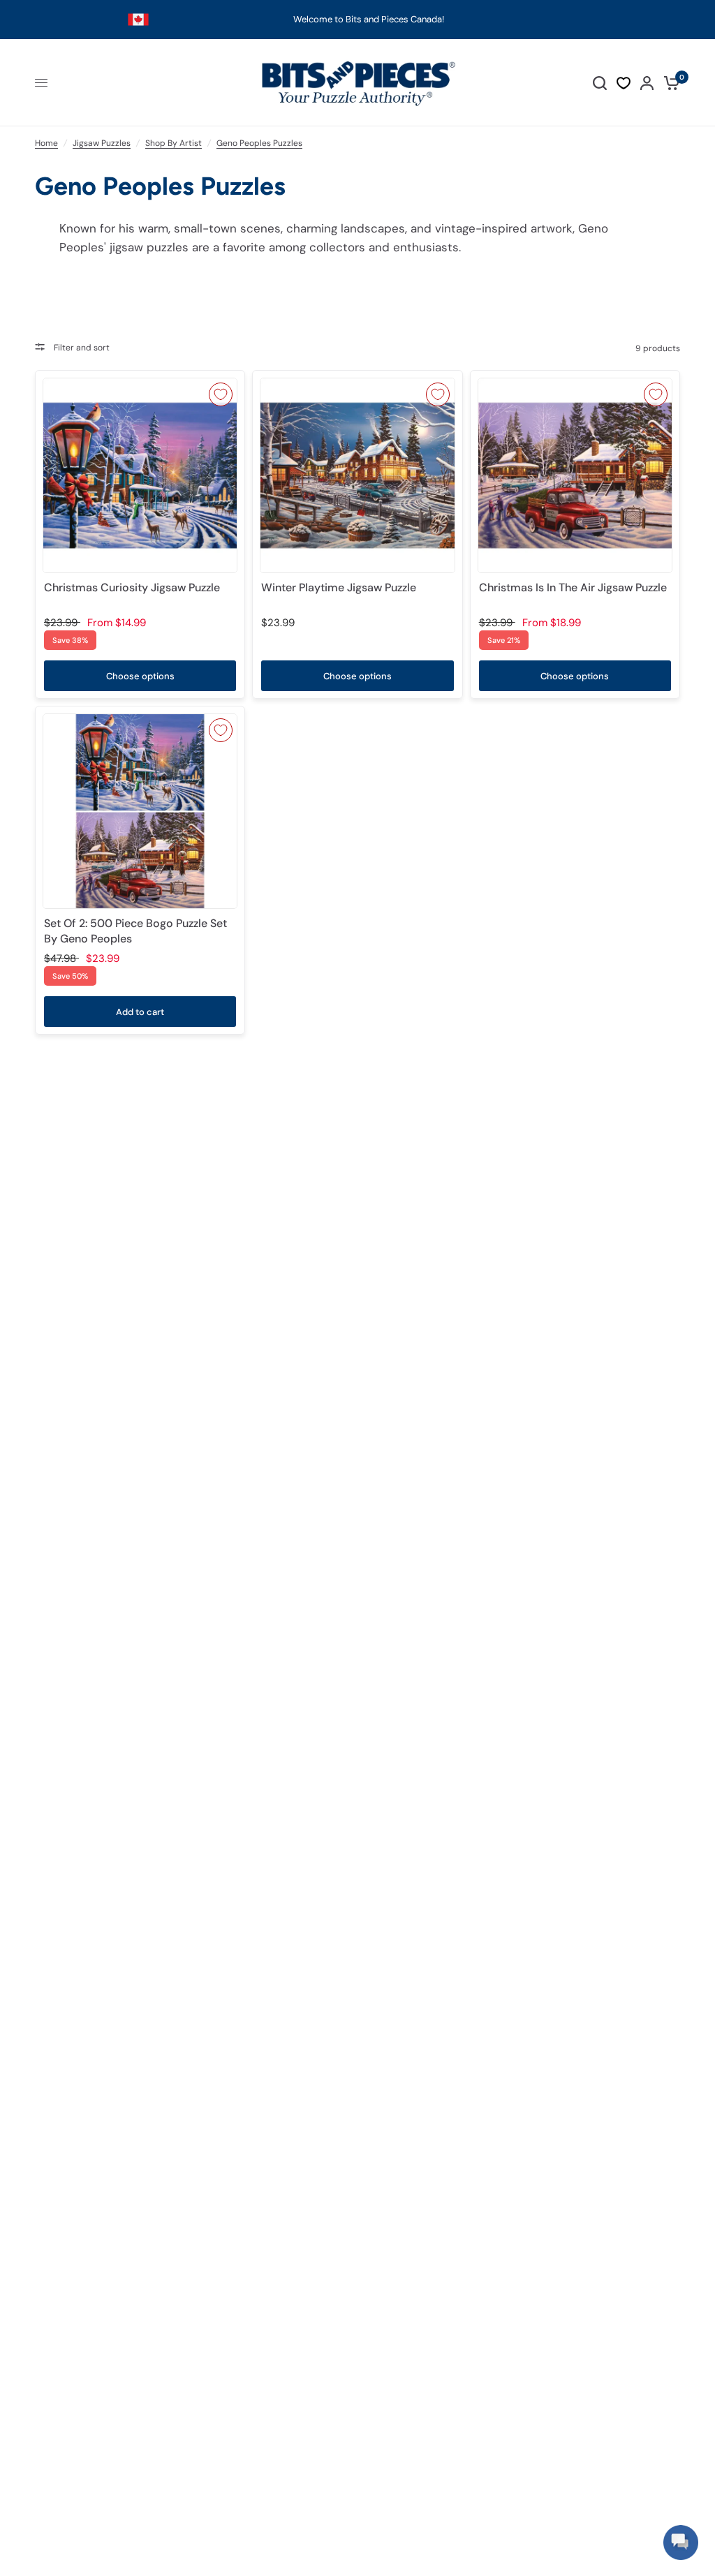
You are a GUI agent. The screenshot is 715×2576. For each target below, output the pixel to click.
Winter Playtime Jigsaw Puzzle (339, 587)
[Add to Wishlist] (221, 394)
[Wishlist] (624, 83)
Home (46, 143)
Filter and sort (81, 348)
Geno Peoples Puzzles (259, 143)
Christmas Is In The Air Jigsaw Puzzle (573, 587)
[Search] (600, 83)
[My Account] (647, 83)
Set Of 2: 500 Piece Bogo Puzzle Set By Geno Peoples (135, 931)
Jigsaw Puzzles (102, 143)
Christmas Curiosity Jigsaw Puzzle (132, 587)
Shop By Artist (174, 143)
